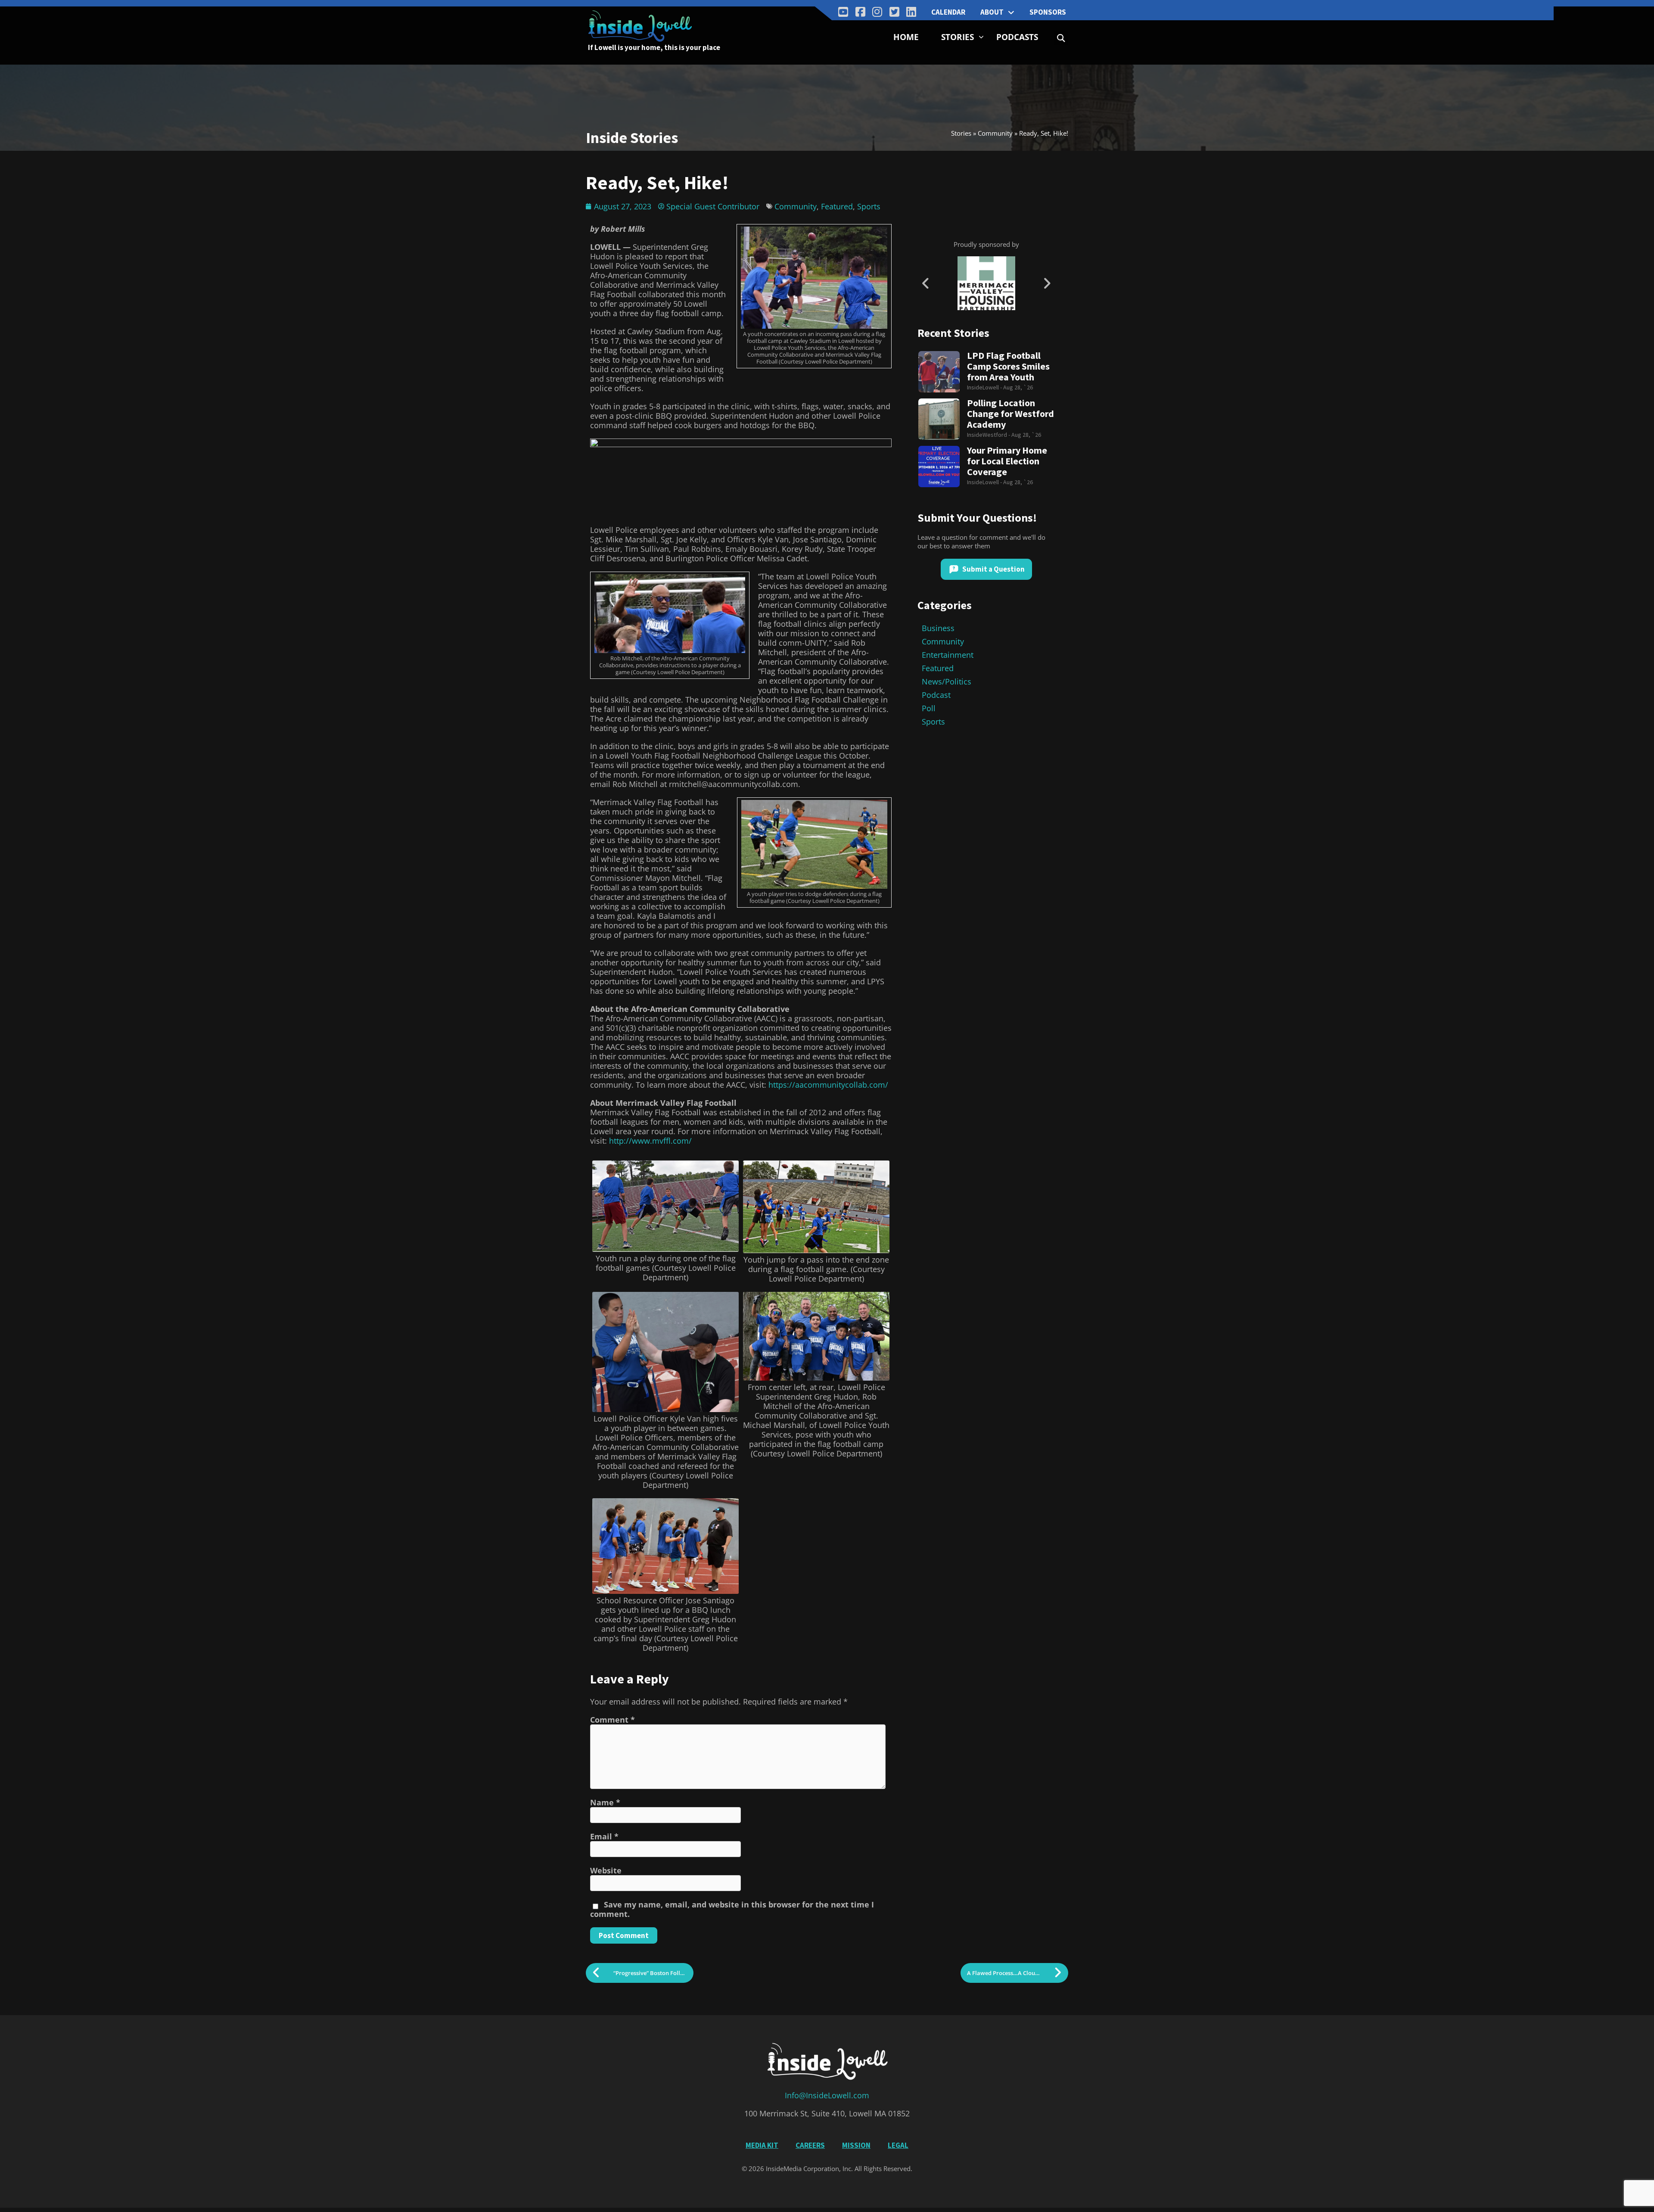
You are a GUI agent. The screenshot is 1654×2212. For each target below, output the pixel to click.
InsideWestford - (989, 435)
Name (605, 1802)
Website (606, 1870)
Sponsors (1048, 12)
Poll (929, 708)
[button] (1061, 38)
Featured (837, 206)
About (992, 12)
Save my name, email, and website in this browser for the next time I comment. (732, 1909)
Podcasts (1017, 37)
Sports (869, 206)
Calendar (948, 12)
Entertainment (948, 655)
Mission (856, 2145)
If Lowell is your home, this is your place (654, 47)
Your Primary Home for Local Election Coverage (1007, 461)
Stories (958, 37)
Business (938, 628)
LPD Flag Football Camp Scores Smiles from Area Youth (1008, 366)
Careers (810, 2145)
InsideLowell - (985, 387)
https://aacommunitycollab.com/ (828, 1085)
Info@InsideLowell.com (827, 2095)
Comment (612, 1720)
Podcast (936, 695)
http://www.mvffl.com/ (650, 1141)
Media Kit (762, 2145)
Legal (898, 2145)
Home (906, 37)
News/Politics (947, 681)
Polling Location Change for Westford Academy (1010, 414)
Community (995, 133)
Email (604, 1836)
